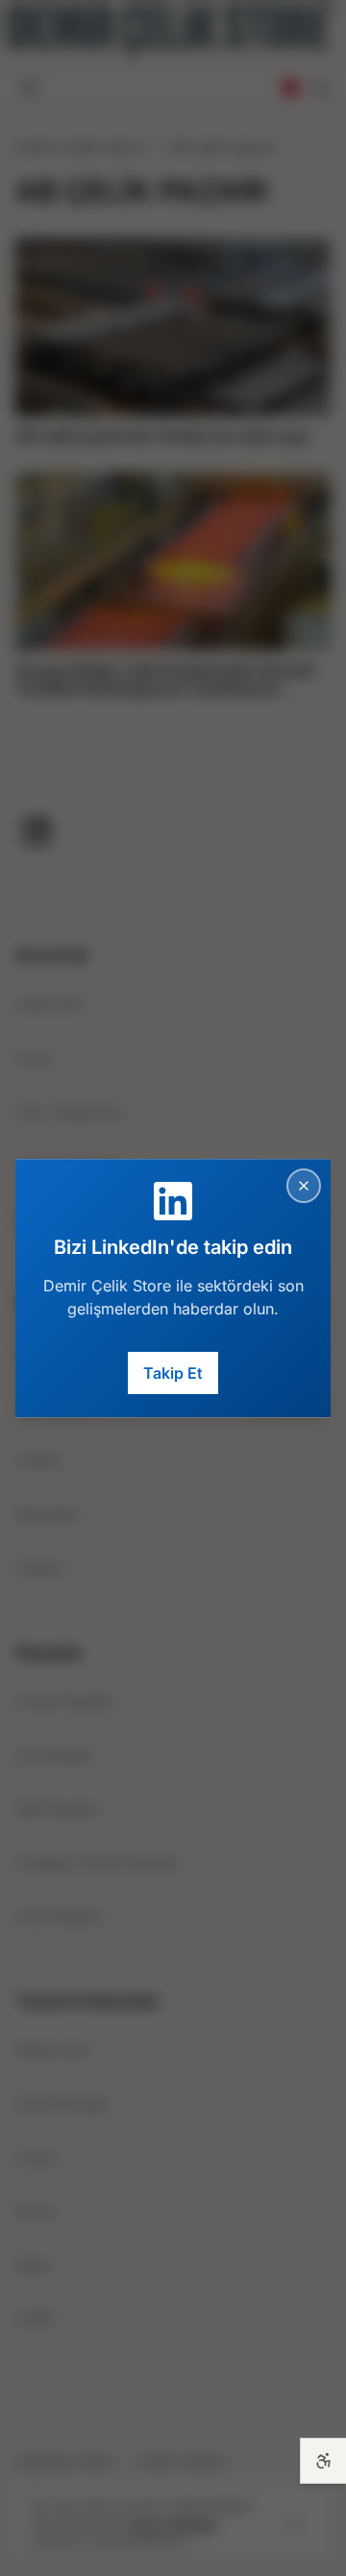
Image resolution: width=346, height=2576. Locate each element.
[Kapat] (304, 1186)
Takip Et (173, 1373)
